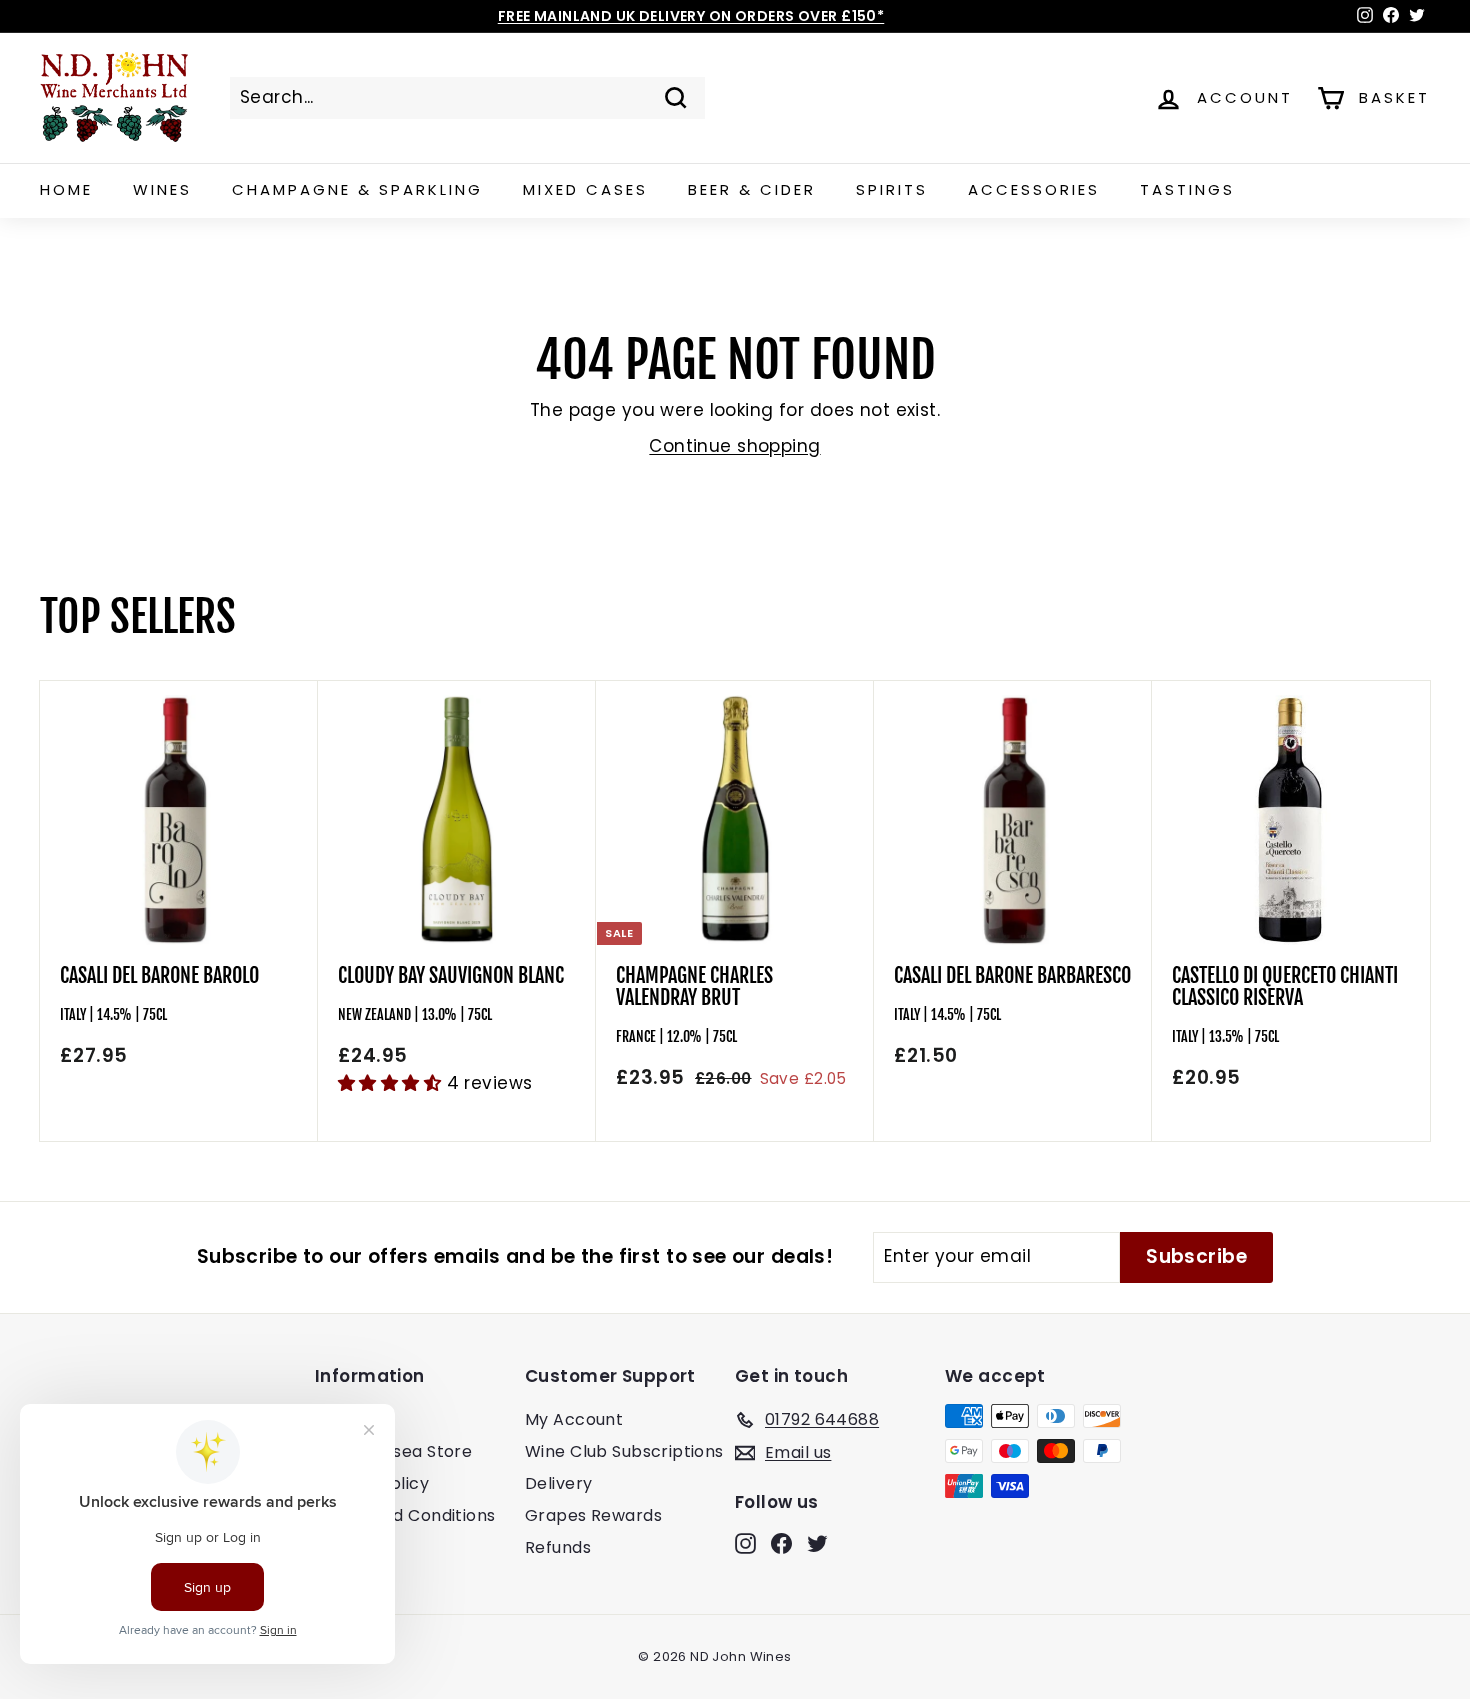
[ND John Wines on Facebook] (781, 1543)
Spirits (892, 189)
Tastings (1187, 189)
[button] (392, 1083)
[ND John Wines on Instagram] (745, 1543)
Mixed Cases (585, 189)
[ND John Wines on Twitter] (817, 1543)
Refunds (558, 1547)
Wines (162, 189)
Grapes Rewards (593, 1515)
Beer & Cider (752, 189)
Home (66, 189)
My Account (574, 1419)
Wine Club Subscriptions (624, 1451)
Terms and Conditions (405, 1515)
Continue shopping (734, 446)
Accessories (1034, 189)
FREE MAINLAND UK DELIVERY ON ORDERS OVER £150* (691, 16)
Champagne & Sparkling (357, 189)
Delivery (558, 1483)
